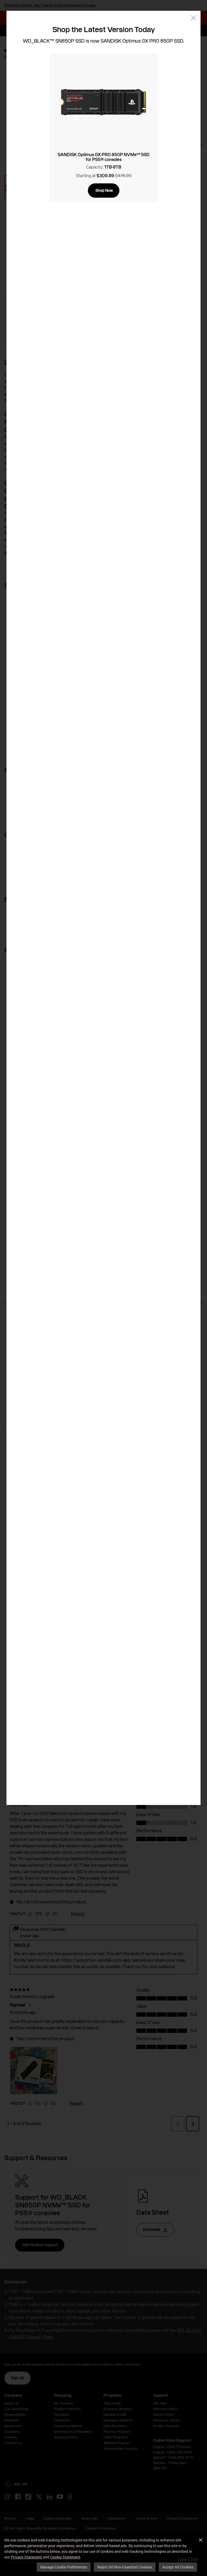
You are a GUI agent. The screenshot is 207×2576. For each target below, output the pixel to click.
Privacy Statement (26, 2557)
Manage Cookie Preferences (64, 2567)
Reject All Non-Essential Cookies (125, 2567)
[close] (193, 18)
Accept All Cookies (178, 2567)
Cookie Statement (65, 2557)
